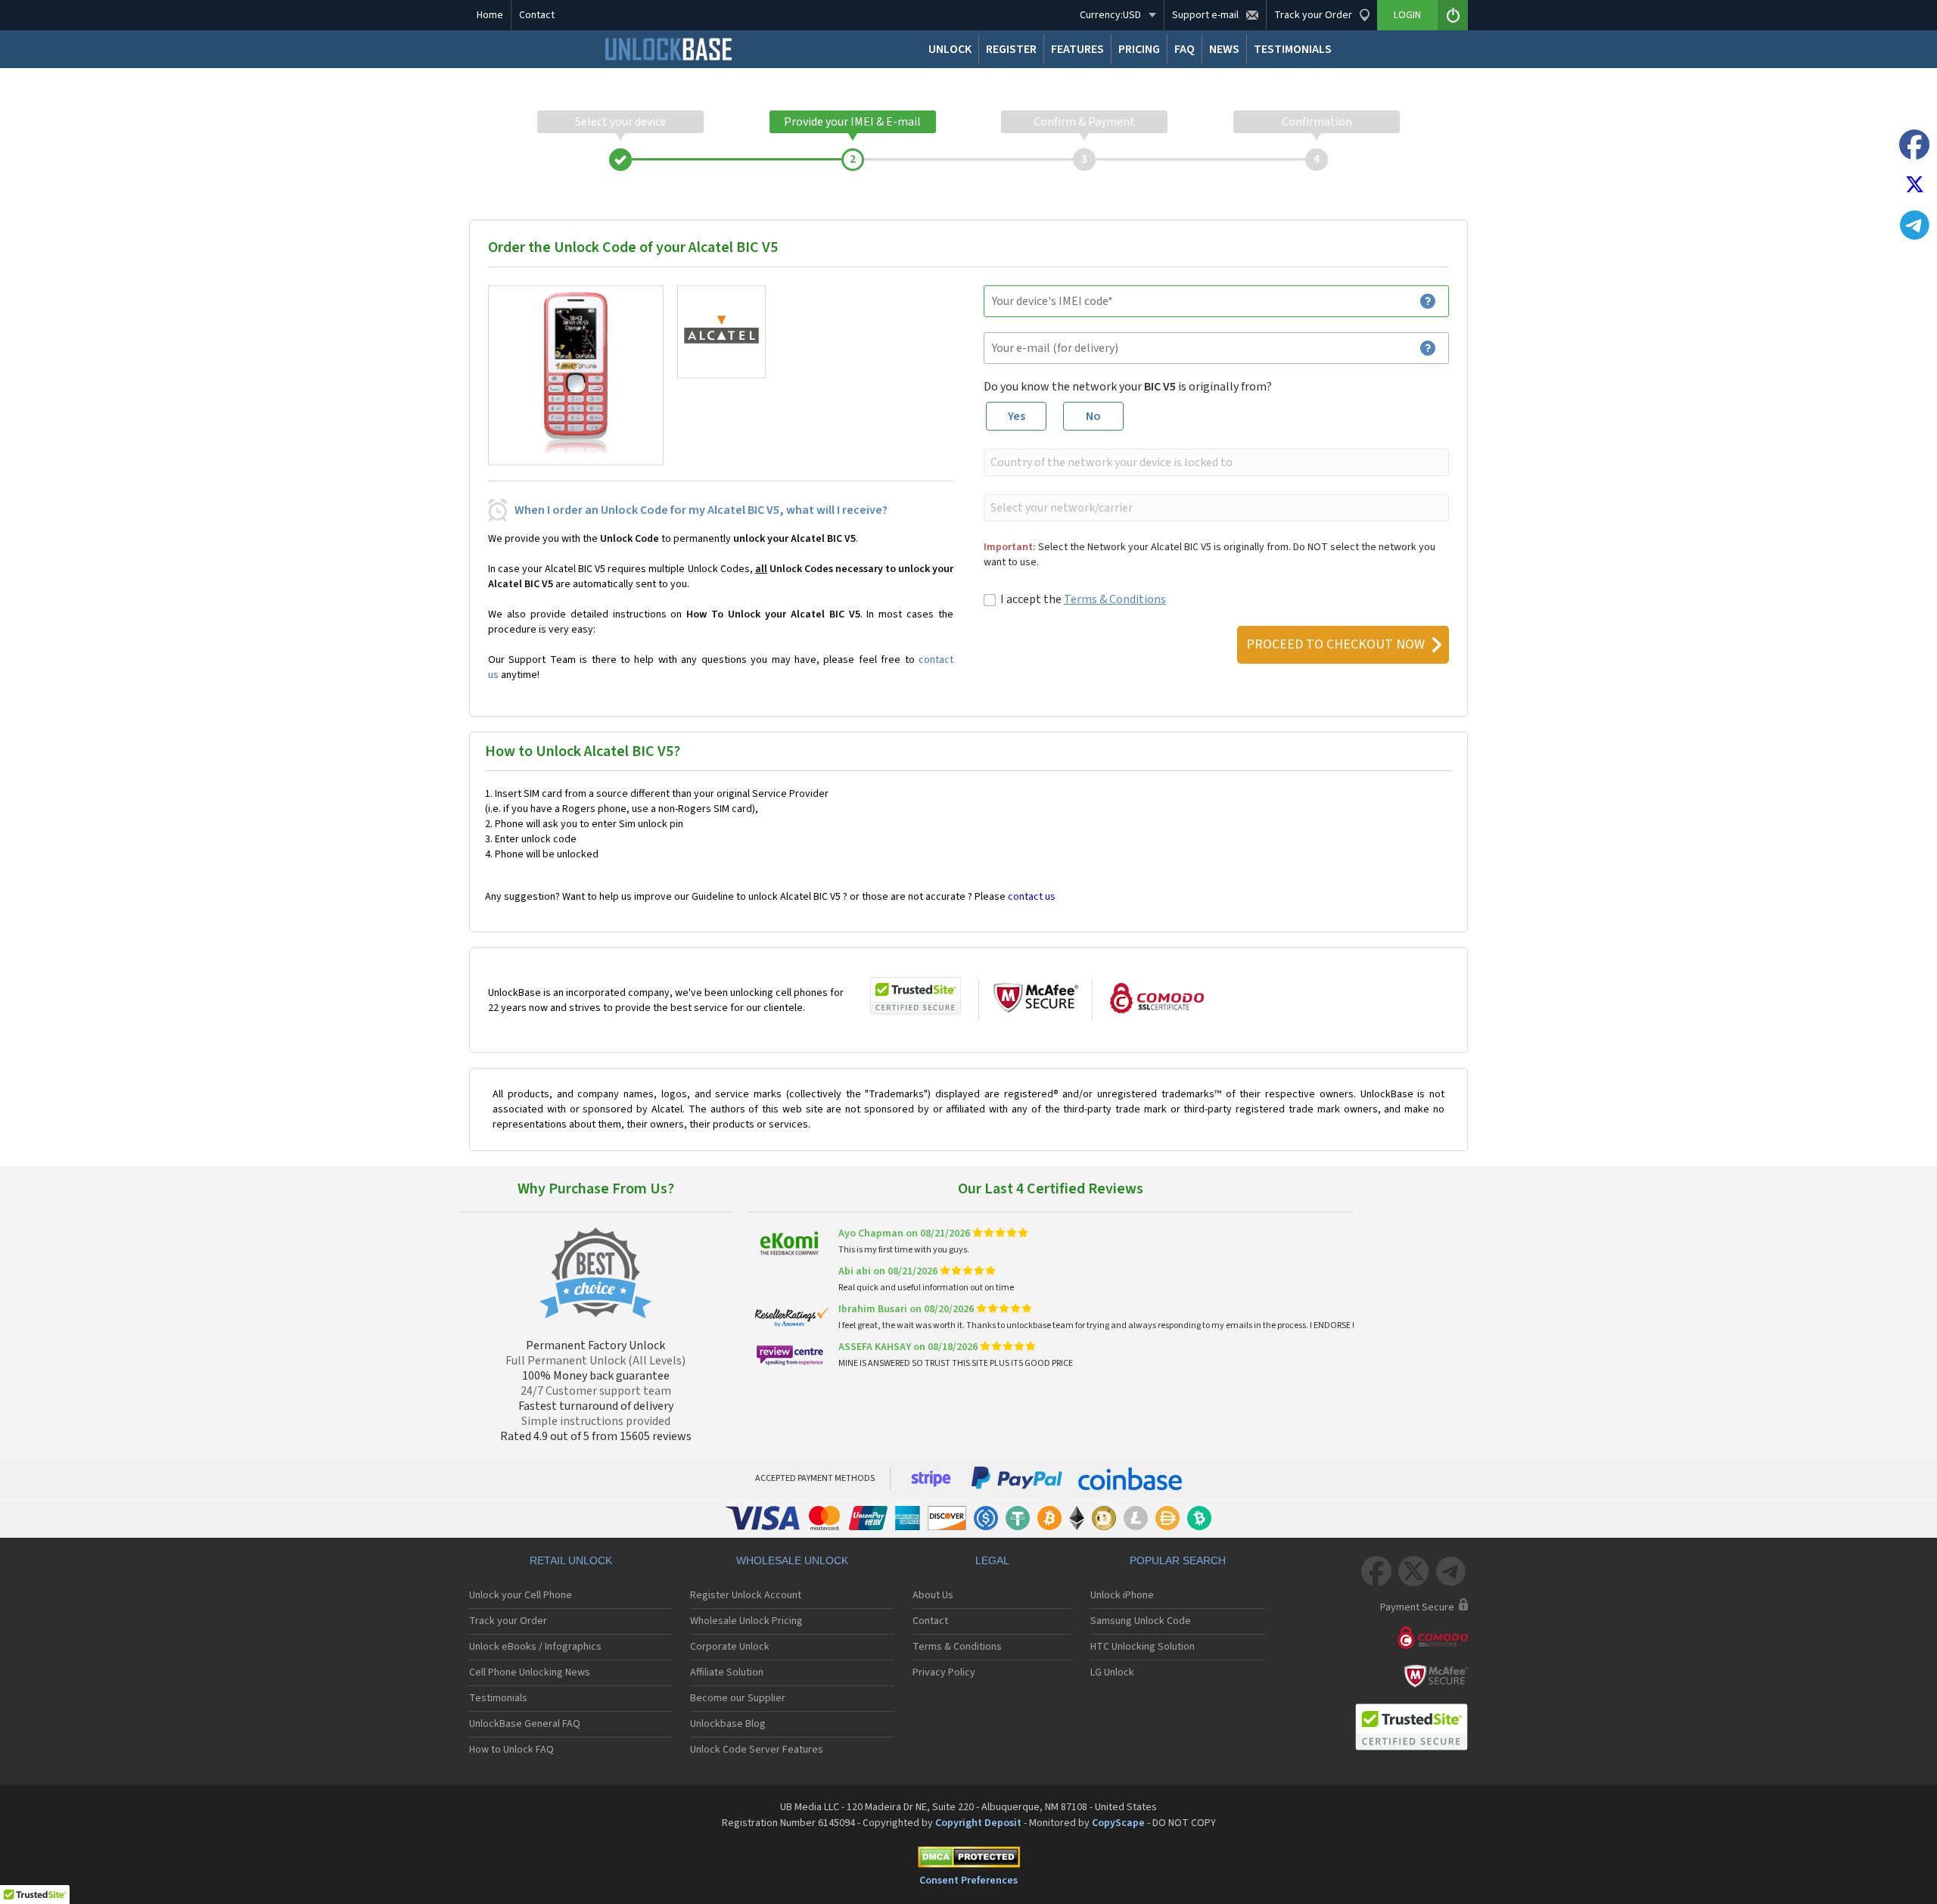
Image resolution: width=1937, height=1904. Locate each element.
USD (1110, 15)
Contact (537, 15)
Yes (1017, 416)
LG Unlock (1112, 1672)
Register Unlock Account (746, 1595)
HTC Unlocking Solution (1143, 1647)
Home (490, 15)
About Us (933, 1595)
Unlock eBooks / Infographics (535, 1647)
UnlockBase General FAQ (525, 1724)
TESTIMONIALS (1293, 49)
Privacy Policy (944, 1672)
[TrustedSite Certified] (916, 996)
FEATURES (1077, 49)
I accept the (1083, 599)
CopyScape (1118, 1823)
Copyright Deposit (978, 1823)
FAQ (1185, 49)
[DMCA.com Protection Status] (968, 1860)
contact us (1032, 897)
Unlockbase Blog (728, 1724)
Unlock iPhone (1122, 1595)
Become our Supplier (738, 1698)
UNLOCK (950, 49)
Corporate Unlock (730, 1647)
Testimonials (498, 1698)
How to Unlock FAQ (511, 1750)
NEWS (1224, 49)
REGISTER (1011, 49)
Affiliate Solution (727, 1672)
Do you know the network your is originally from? (1128, 387)
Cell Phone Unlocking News (530, 1672)
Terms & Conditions (1115, 599)
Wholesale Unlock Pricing (746, 1621)
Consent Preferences (968, 1881)
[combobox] (1215, 462)
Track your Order (508, 1621)
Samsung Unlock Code (1141, 1621)
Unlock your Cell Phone (521, 1595)
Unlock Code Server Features (757, 1750)
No (1093, 416)
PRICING (1139, 49)
